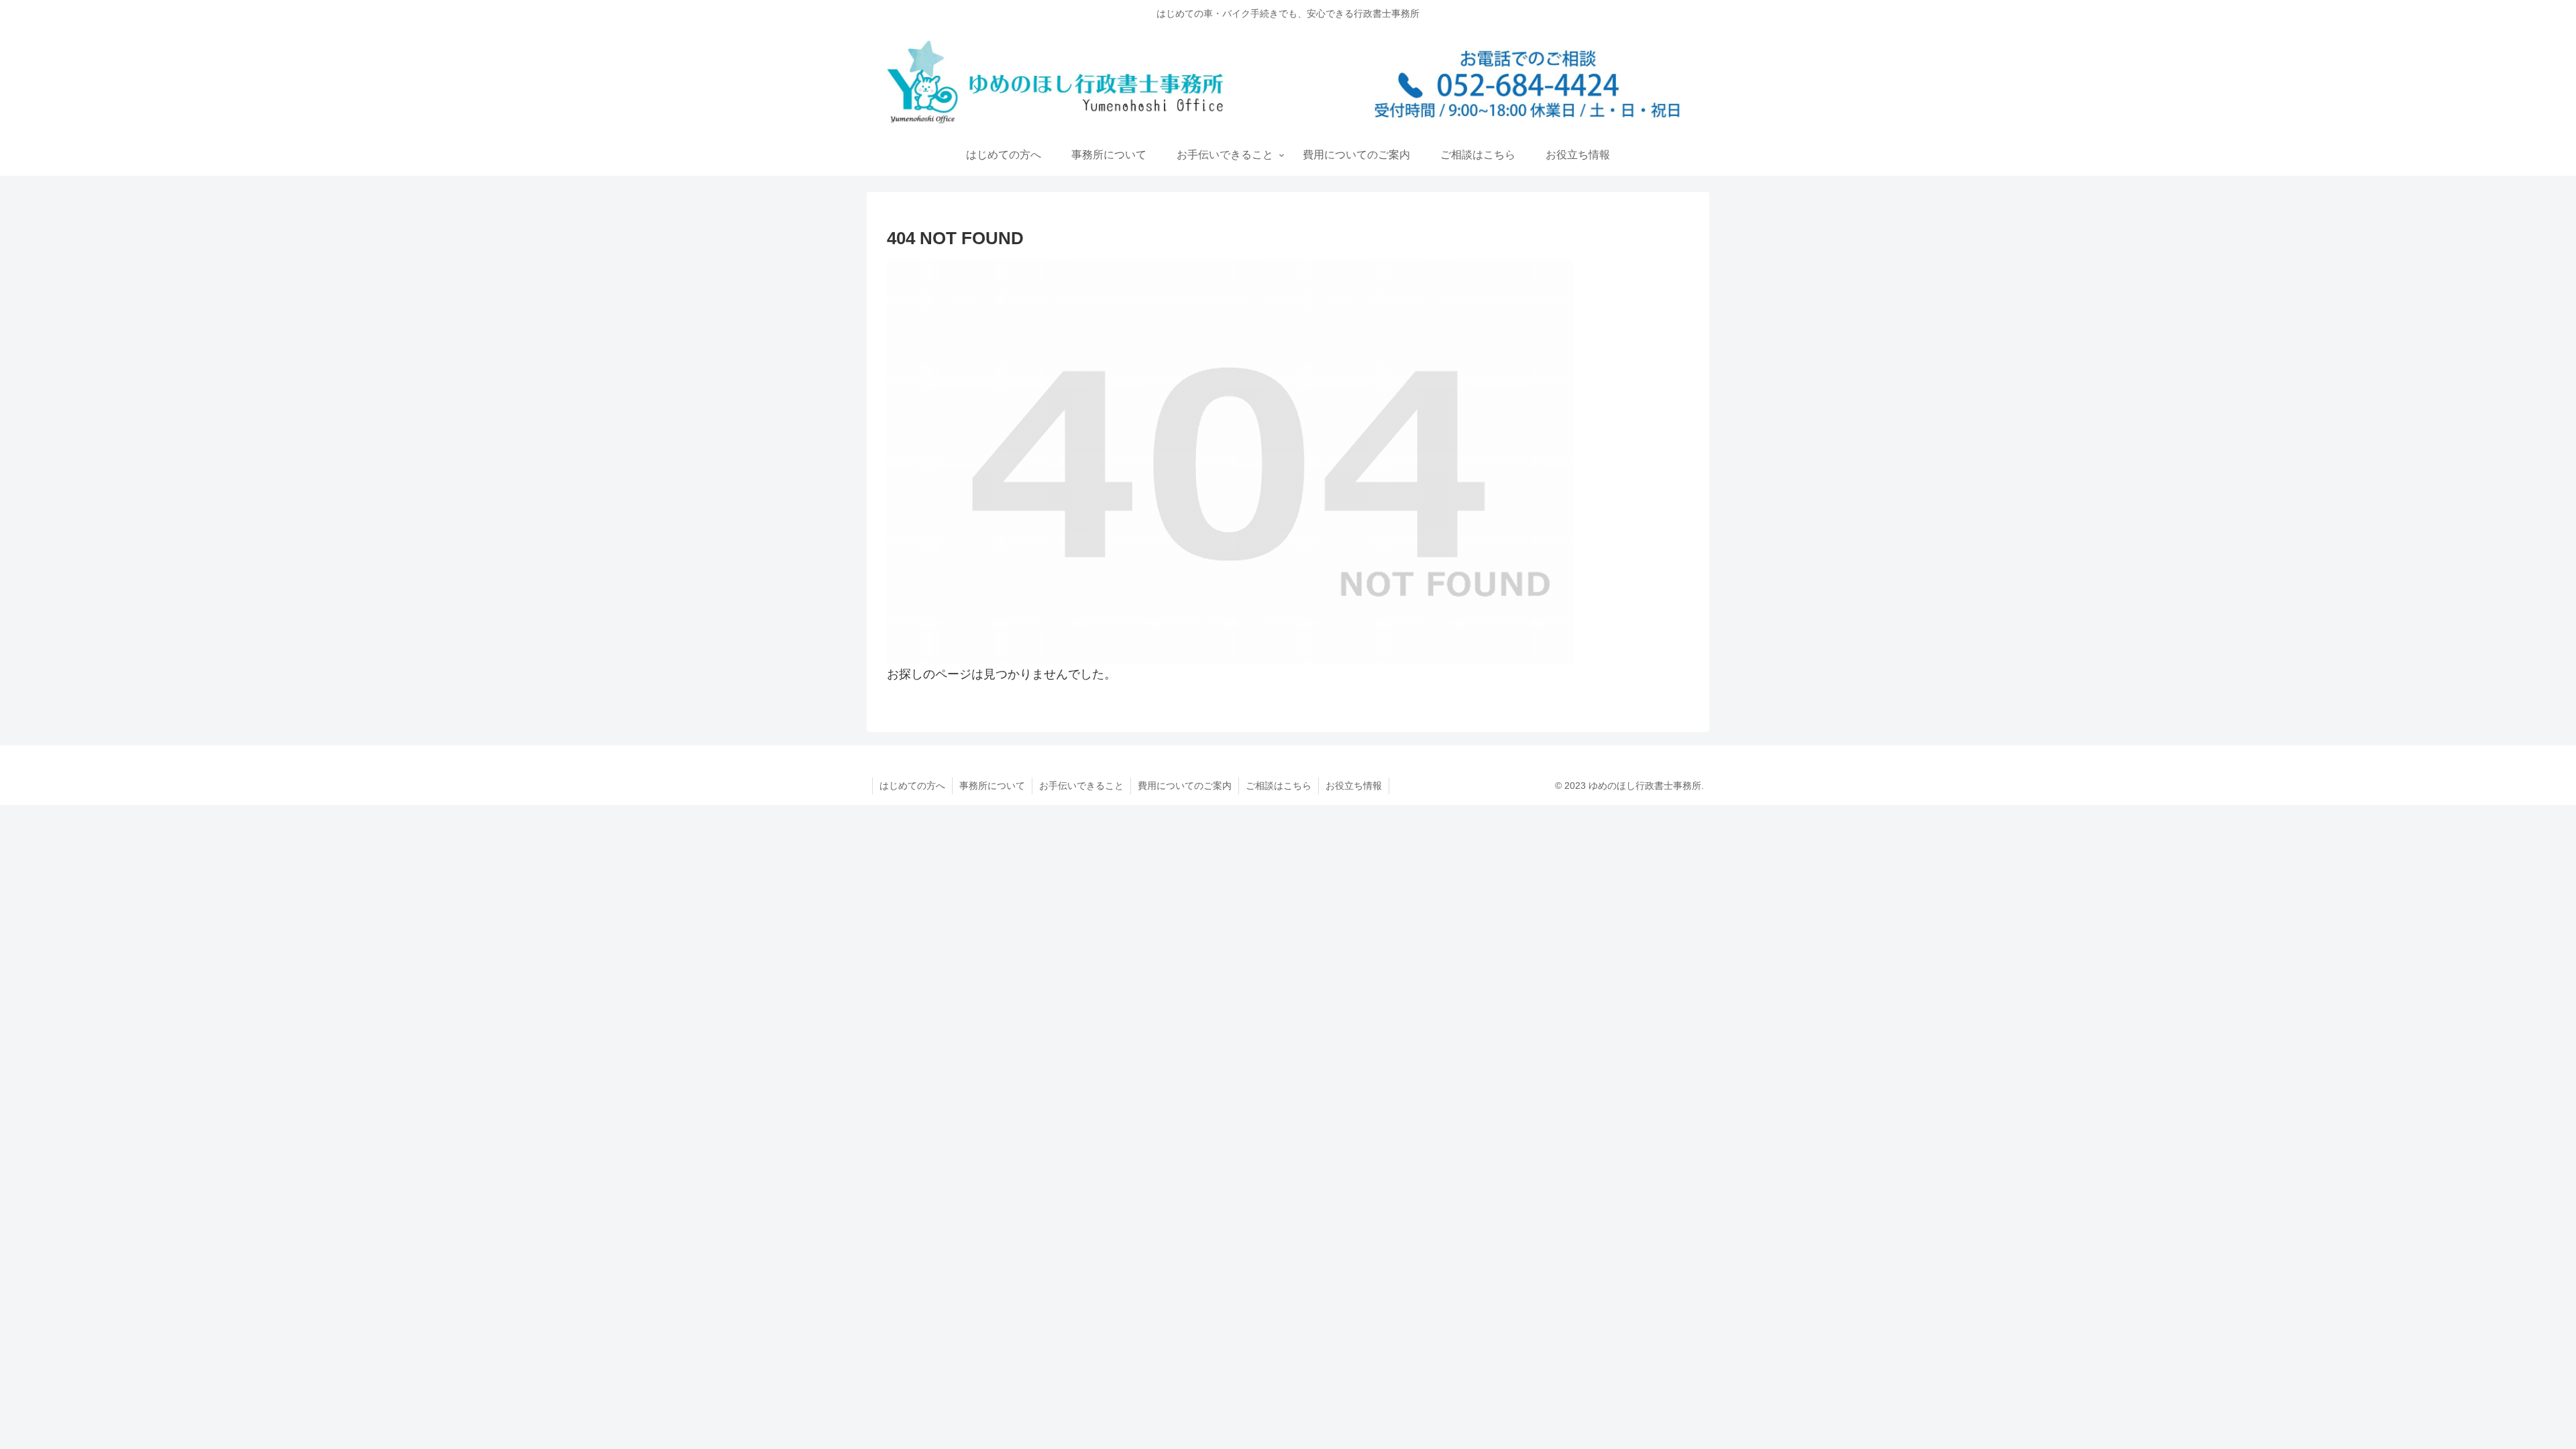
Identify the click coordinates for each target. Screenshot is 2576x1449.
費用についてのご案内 (1185, 786)
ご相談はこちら (1279, 786)
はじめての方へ (912, 786)
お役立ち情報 (1354, 786)
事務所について (992, 786)
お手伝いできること (1081, 786)
